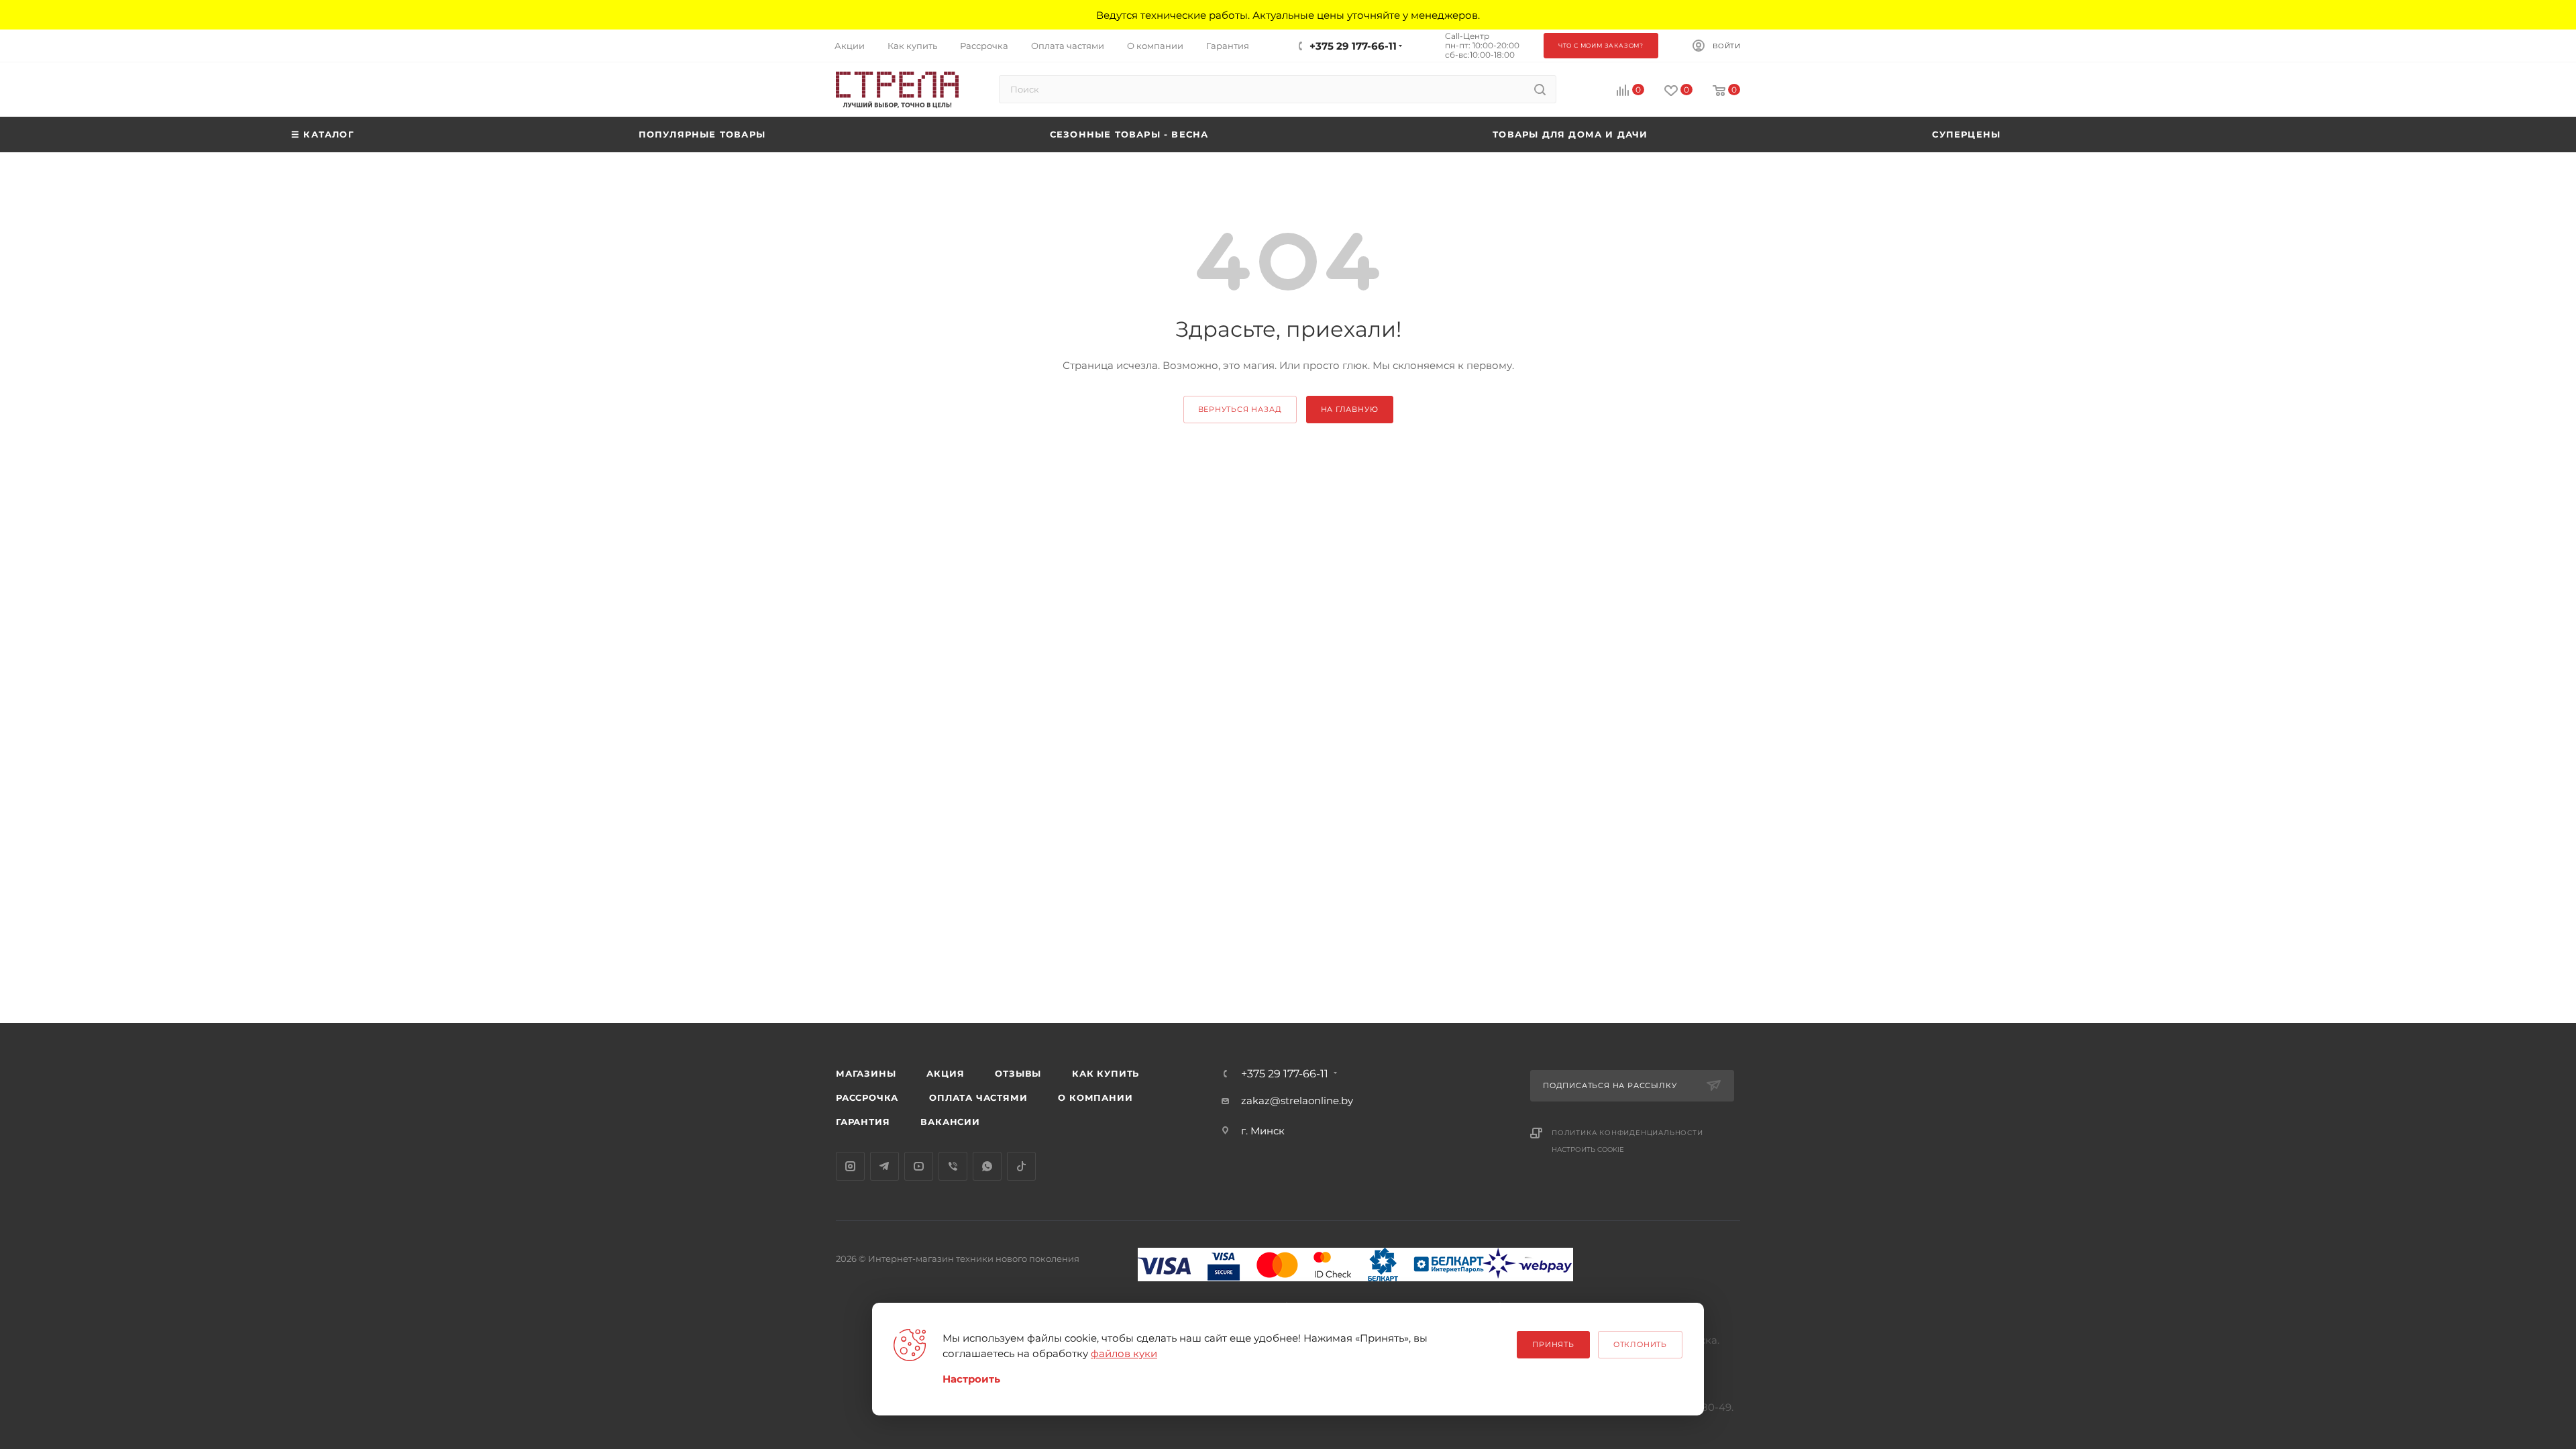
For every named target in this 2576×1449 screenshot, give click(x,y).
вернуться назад (1240, 409)
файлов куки (1124, 1353)
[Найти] (1540, 89)
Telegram (884, 1166)
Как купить (1106, 1073)
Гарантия (863, 1122)
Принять (1553, 1344)
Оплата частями (978, 1097)
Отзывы (1018, 1073)
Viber (953, 1166)
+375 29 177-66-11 (1353, 46)
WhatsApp (987, 1166)
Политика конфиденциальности (1627, 1133)
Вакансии (950, 1122)
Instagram (850, 1166)
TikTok (1021, 1166)
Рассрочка (867, 1097)
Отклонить (1640, 1344)
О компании (1095, 1097)
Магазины (866, 1073)
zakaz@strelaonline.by (1297, 1101)
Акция (945, 1073)
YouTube (919, 1166)
